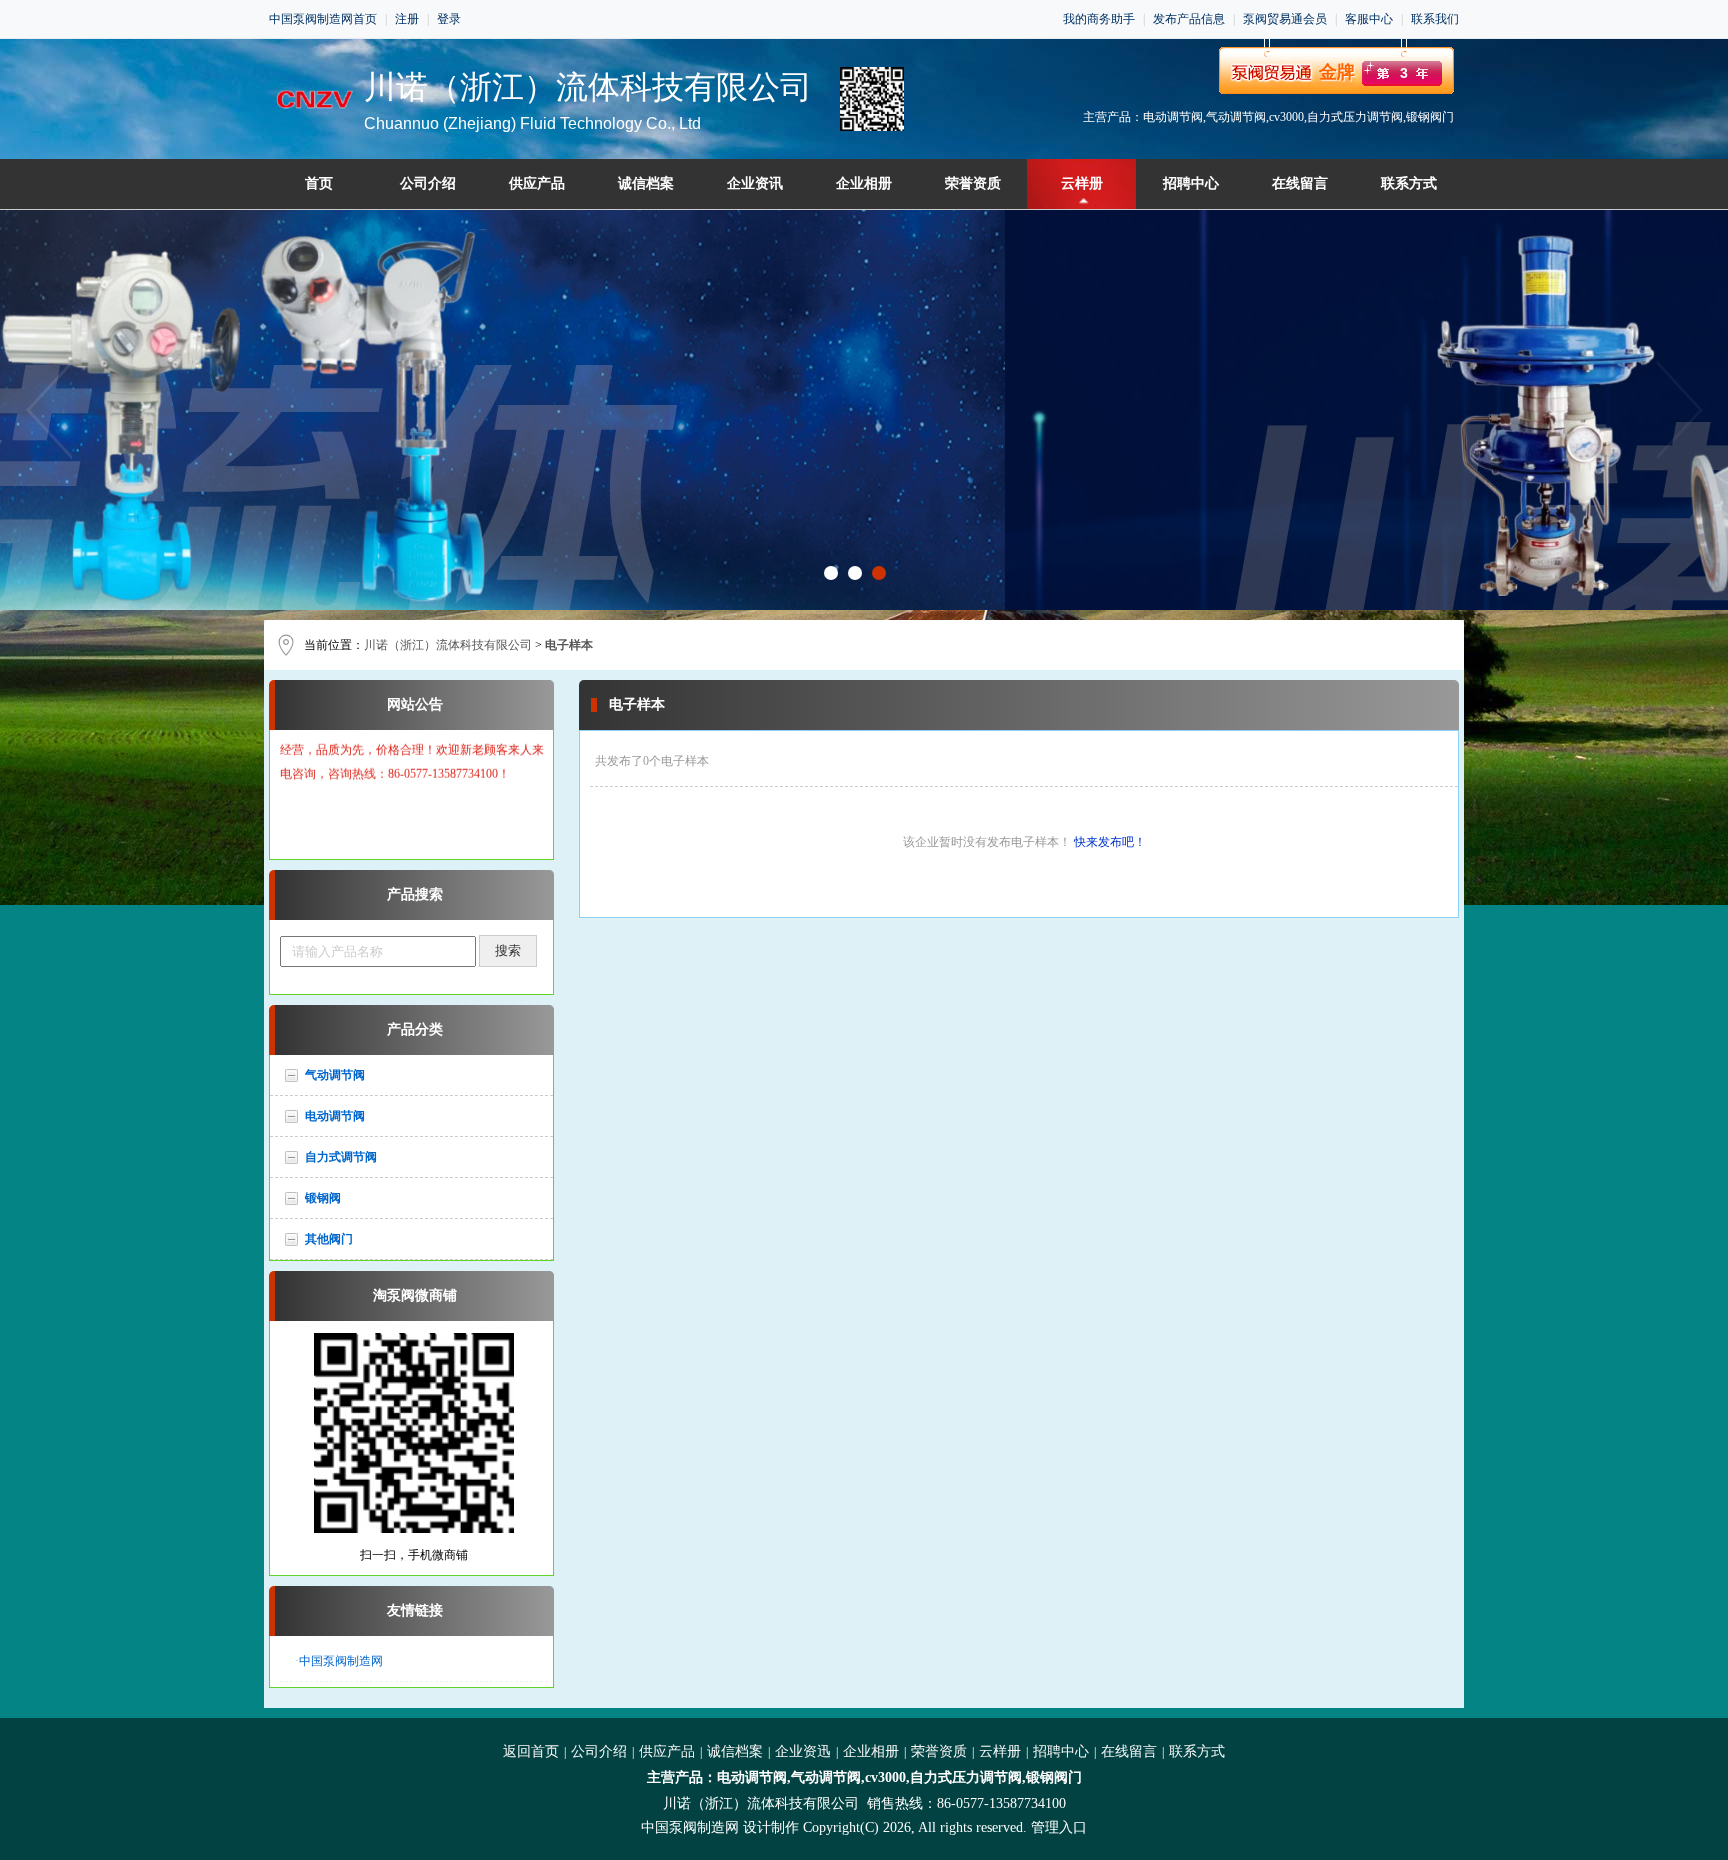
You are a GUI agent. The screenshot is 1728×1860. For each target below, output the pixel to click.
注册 (407, 19)
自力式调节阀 (341, 1157)
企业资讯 (755, 183)
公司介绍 (428, 183)
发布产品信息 (1189, 19)
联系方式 (1409, 183)
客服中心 (1369, 19)
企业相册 (864, 183)
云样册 (1082, 183)
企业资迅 (803, 1751)
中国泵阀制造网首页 (323, 19)
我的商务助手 (1099, 19)
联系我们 (1435, 19)
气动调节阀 (335, 1075)
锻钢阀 (323, 1198)
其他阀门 (329, 1239)
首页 (319, 183)
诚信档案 (646, 183)
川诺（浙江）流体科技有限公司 (448, 645)
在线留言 (1300, 183)
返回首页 (531, 1751)
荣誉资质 (973, 183)
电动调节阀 (335, 1116)
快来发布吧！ (1110, 842)
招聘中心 (1191, 183)
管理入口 (1059, 1827)
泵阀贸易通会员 (1285, 19)
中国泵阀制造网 (341, 1661)
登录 (449, 19)
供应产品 (537, 183)
